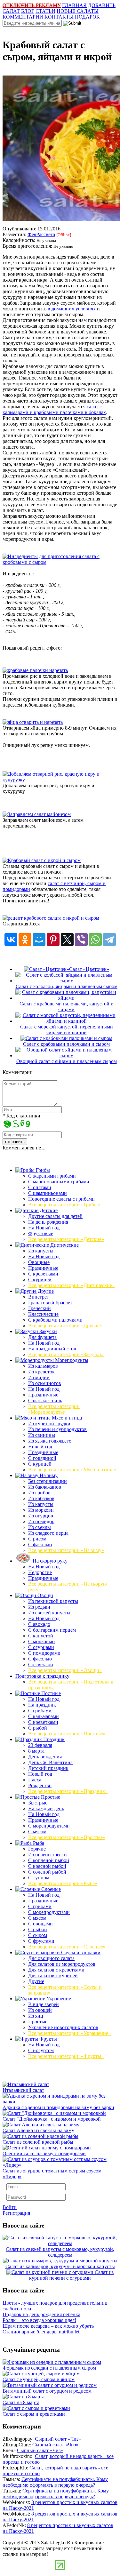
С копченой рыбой (49, 1860)
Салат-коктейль (45, 1400)
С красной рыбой (47, 1866)
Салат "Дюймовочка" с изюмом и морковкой (52, 2119)
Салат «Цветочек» (89, 969)
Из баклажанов (45, 1487)
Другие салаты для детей (55, 1216)
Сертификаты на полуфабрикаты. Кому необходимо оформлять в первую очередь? (55, 2482)
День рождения (45, 1757)
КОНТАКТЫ (59, 17)
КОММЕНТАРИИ (23, 17)
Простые (50, 1797)
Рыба (38, 1843)
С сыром (38, 1935)
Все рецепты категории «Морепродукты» (54, 1409)
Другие (45, 1291)
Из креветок (41, 1372)
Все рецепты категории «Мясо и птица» (72, 1470)
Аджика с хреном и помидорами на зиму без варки (58, 2107)
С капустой (41, 1636)
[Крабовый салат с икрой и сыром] (42, 860)
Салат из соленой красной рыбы (38, 2142)
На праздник (42, 1705)
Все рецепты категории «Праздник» (68, 1791)
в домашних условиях (72, 309)
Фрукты (48, 2039)
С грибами (40, 1711)
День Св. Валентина (50, 1762)
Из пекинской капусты (53, 1601)
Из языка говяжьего (50, 1441)
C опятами (40, 1187)
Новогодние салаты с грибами (61, 1199)
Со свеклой (41, 1664)
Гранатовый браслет (50, 1303)
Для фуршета (42, 1337)
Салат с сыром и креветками (34, 2414)
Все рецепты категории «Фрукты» (66, 2056)
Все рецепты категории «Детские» (66, 1239)
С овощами (40, 1924)
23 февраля (40, 1745)
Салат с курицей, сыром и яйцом (39, 2379)
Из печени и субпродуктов (57, 1429)
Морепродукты (71, 1360)
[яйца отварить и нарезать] (33, 722)
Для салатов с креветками (56, 1970)
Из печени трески (48, 1855)
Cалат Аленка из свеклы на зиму (38, 2130)
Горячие (37, 1849)
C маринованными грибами (59, 1182)
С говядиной (42, 1458)
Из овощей (40, 2010)
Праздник (53, 1739)
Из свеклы (40, 1527)
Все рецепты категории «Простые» (67, 1837)
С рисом (37, 1539)
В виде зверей (44, 2004)
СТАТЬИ (45, 11)
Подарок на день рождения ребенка (41, 2314)
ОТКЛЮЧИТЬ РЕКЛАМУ (32, 5)
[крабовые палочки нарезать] (35, 670)
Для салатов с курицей (53, 1976)
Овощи (45, 1595)
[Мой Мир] (39, 940)
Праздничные (43, 1268)
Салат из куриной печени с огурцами (71, 2275)
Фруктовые (41, 1233)
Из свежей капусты (49, 1613)
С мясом (37, 1832)
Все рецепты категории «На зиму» (66, 1550)
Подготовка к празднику (42, 1676)
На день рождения (48, 1222)
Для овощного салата (51, 1958)
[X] (67, 940)
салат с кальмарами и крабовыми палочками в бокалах (54, 409)
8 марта (36, 1751)
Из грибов (39, 1493)
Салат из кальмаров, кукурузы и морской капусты (60, 2266)
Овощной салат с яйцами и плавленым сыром (67, 1061)
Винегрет (39, 1297)
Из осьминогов (45, 1383)
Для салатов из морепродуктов (62, 1964)
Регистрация (16, 2213)
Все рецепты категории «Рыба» (63, 1883)
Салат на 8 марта (21, 2402)
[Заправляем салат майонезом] (37, 814)
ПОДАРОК (87, 17)
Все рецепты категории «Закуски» (66, 1354)
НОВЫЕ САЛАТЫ (78, 11)
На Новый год (44, 1228)
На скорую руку (49, 1561)
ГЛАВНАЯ (74, 5)
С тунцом (39, 1878)
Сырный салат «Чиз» (58, 2439)
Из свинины (42, 1435)
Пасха (35, 1780)
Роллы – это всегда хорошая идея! (39, 2320)
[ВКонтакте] (11, 940)
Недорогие (40, 1572)
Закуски (48, 1331)
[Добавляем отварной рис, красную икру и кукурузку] (60, 780)
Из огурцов (41, 1516)
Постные (50, 1693)
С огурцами (41, 1647)
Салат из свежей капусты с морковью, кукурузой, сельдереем (60, 2252)
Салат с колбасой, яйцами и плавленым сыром (67, 986)
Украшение (58, 1999)
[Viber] (81, 940)
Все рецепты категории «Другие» (65, 1326)
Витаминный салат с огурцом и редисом (47, 2391)
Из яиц (36, 2016)
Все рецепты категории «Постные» (67, 1734)
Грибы (42, 1170)
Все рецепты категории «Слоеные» (67, 1947)
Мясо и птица (66, 1418)
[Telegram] (109, 940)
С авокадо (39, 1624)
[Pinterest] (53, 940)
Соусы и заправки (80, 1952)
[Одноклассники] (25, 940)
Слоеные (50, 1889)
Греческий (40, 1308)
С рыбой (38, 1728)
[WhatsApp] (95, 940)
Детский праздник (48, 1768)
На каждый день (46, 1808)
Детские (48, 1210)
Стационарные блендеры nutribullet (41, 2332)
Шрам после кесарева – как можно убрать (48, 2326)
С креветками (43, 1274)
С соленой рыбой (47, 1872)
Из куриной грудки (49, 1424)
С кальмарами (44, 1716)
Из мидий (39, 1377)
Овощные (39, 1262)
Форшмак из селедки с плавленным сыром (49, 2368)
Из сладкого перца (48, 1533)
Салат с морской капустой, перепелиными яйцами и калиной (67, 1030)
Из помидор (41, 1521)
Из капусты (41, 1251)
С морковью (41, 1641)
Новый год (40, 1447)
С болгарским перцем (52, 1630)
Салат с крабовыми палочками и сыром (66, 1044)
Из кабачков (41, 1498)
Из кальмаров (43, 1366)
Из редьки (39, 1607)
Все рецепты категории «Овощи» (65, 1670)
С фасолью (40, 1544)
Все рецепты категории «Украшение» (69, 2033)
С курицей (40, 1280)
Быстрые (38, 1803)
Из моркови (41, 1510)
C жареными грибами (52, 1176)
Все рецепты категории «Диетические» (71, 1285)
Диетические (64, 1245)
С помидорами (44, 1653)
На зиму (48, 1475)
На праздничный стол (52, 1349)
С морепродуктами (49, 1826)
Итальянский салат (23, 2090)
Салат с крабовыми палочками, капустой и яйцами (67, 1007)
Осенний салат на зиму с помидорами (44, 2153)
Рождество (40, 1785)
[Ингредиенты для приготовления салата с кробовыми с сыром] (60, 562)
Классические (43, 1314)
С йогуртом (41, 2050)
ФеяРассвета (41, 234)
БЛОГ (28, 11)
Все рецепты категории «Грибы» (64, 1205)
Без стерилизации (48, 1481)
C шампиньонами (48, 1193)
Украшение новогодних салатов (63, 2027)
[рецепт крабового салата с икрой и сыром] (51, 918)
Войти (10, 2207)
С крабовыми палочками (55, 1320)
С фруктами (41, 1941)
